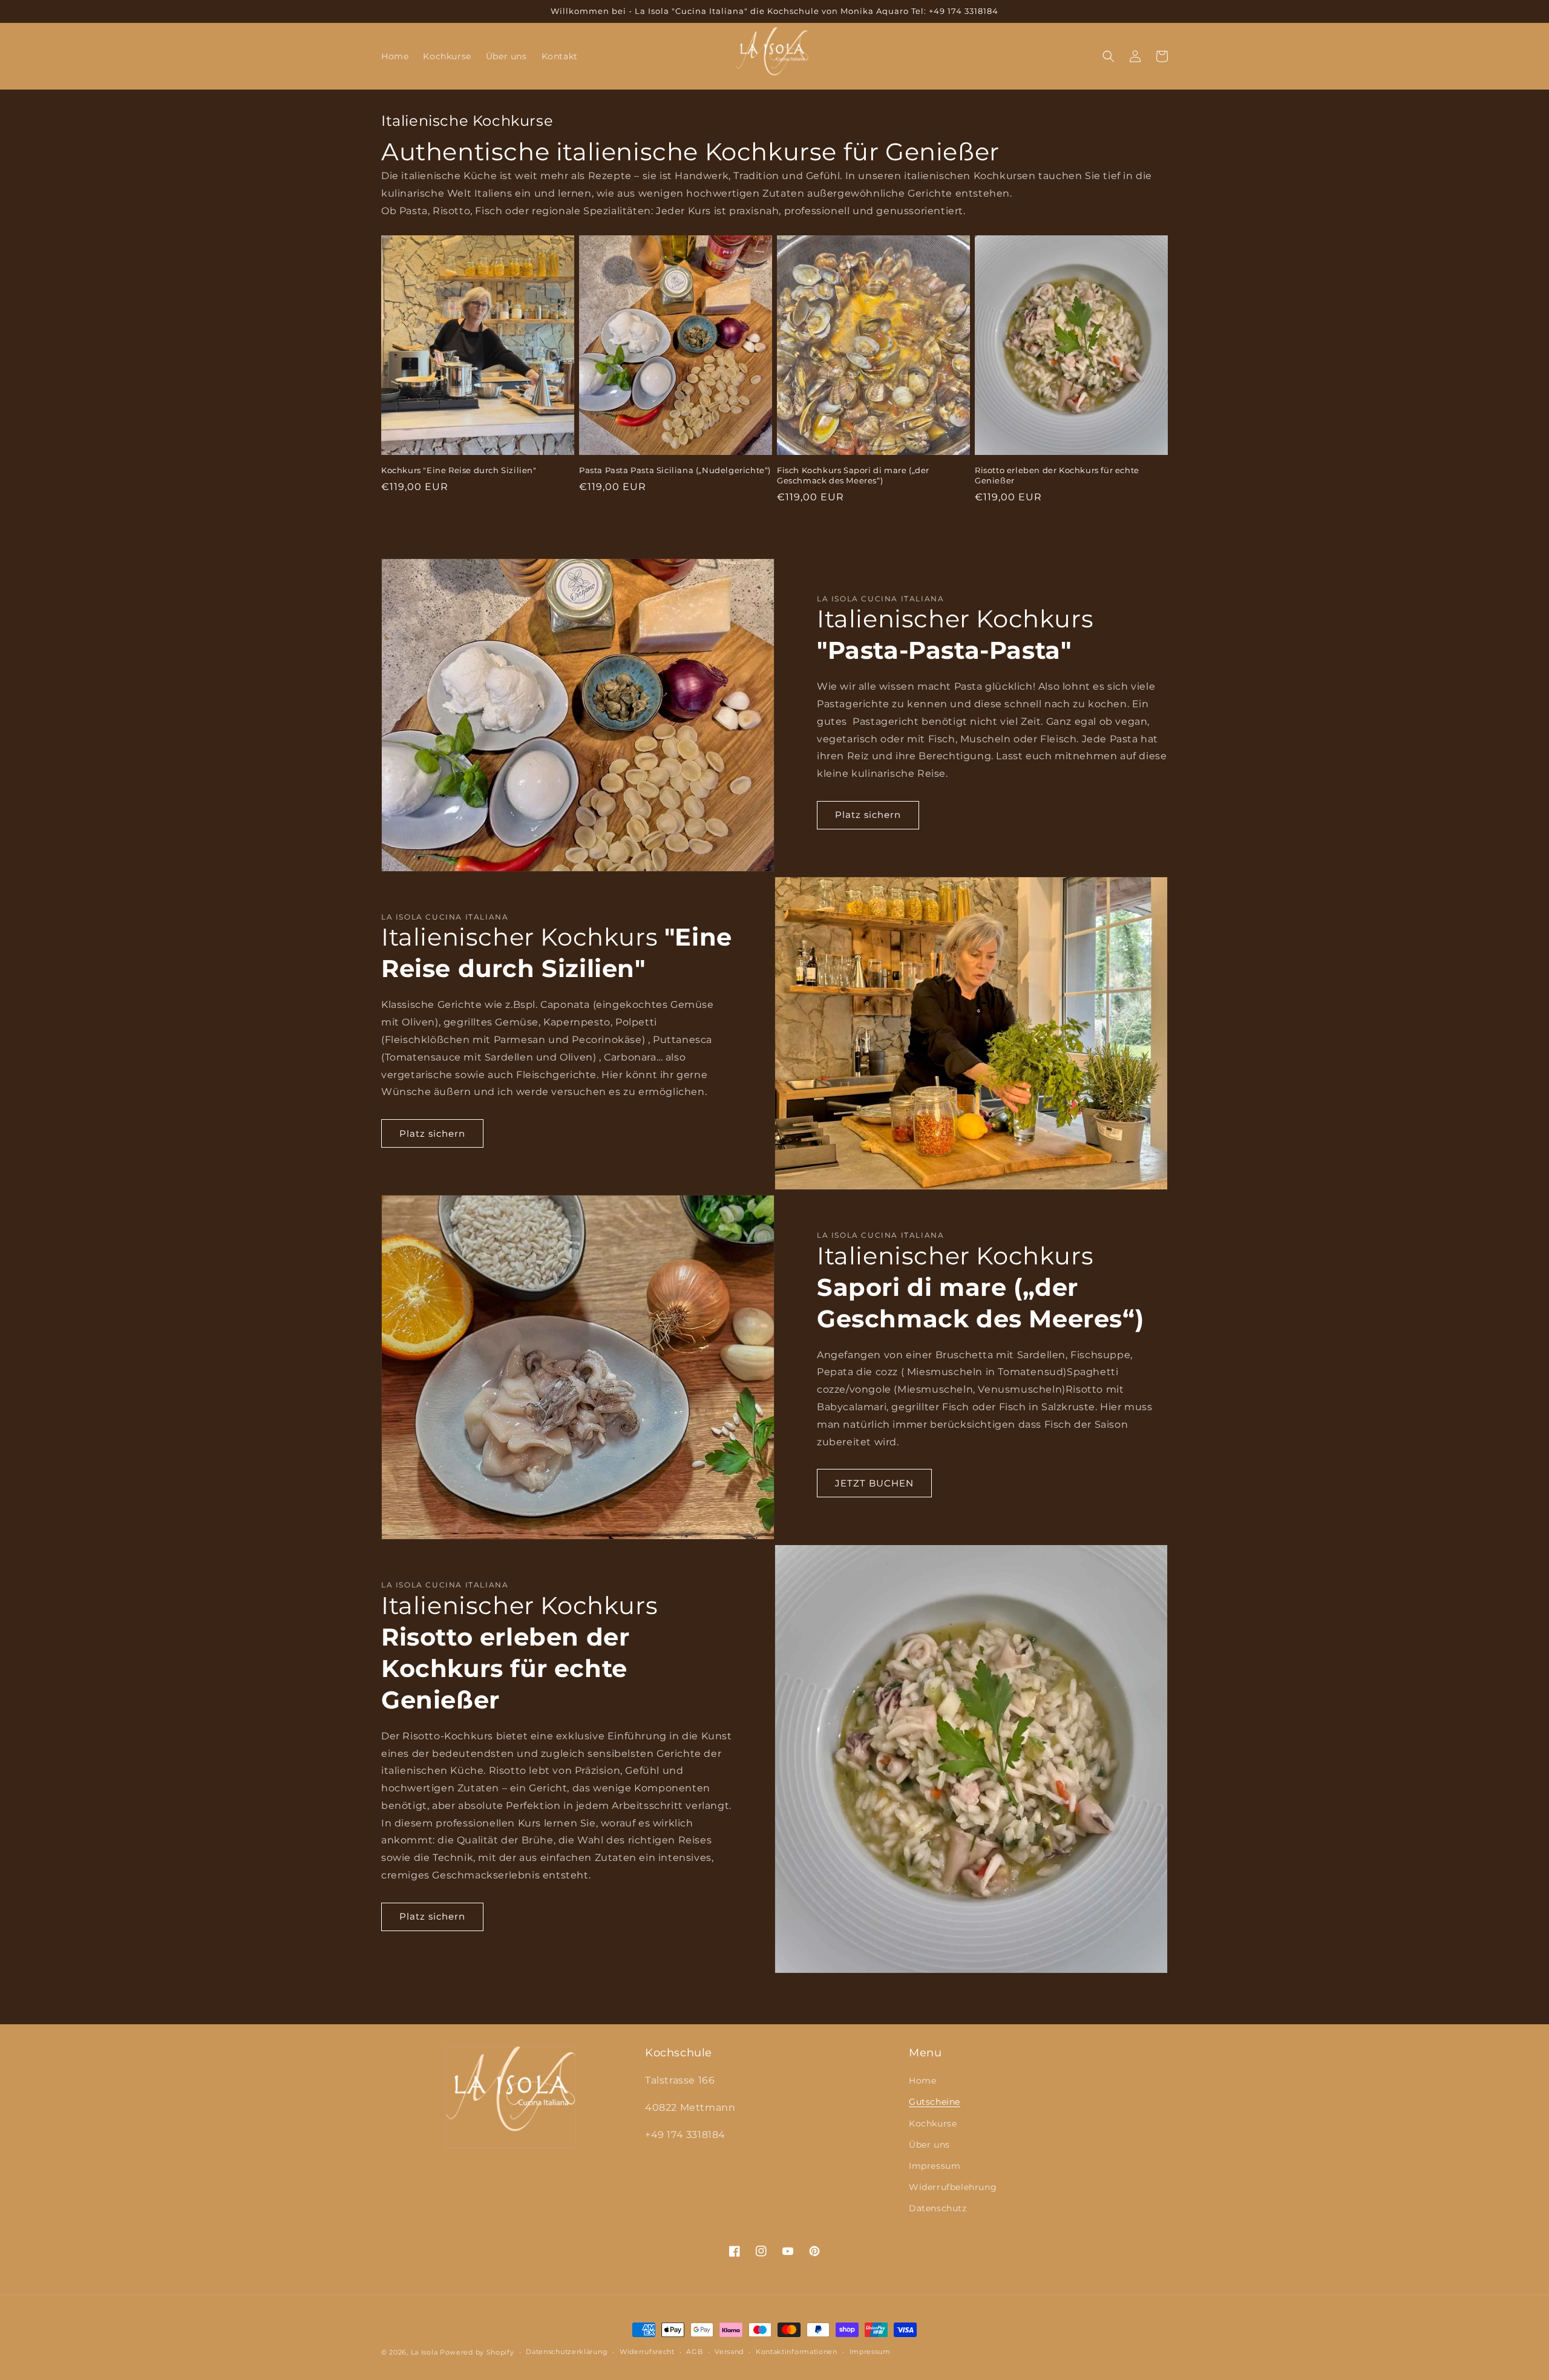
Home (922, 2081)
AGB (694, 2352)
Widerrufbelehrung (953, 2187)
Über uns (929, 2145)
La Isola (424, 2352)
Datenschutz (938, 2208)
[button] (1109, 56)
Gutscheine (935, 2102)
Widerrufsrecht (647, 2352)
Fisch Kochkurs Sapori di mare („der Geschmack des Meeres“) (853, 475)
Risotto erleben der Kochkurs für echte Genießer (1057, 475)
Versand (729, 2352)
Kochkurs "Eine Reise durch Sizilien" (459, 470)
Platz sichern (868, 815)
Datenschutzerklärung (567, 2352)
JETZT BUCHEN (874, 1483)
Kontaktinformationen (797, 2352)
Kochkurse (933, 2123)
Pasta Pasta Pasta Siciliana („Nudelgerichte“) (675, 470)
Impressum (935, 2166)
